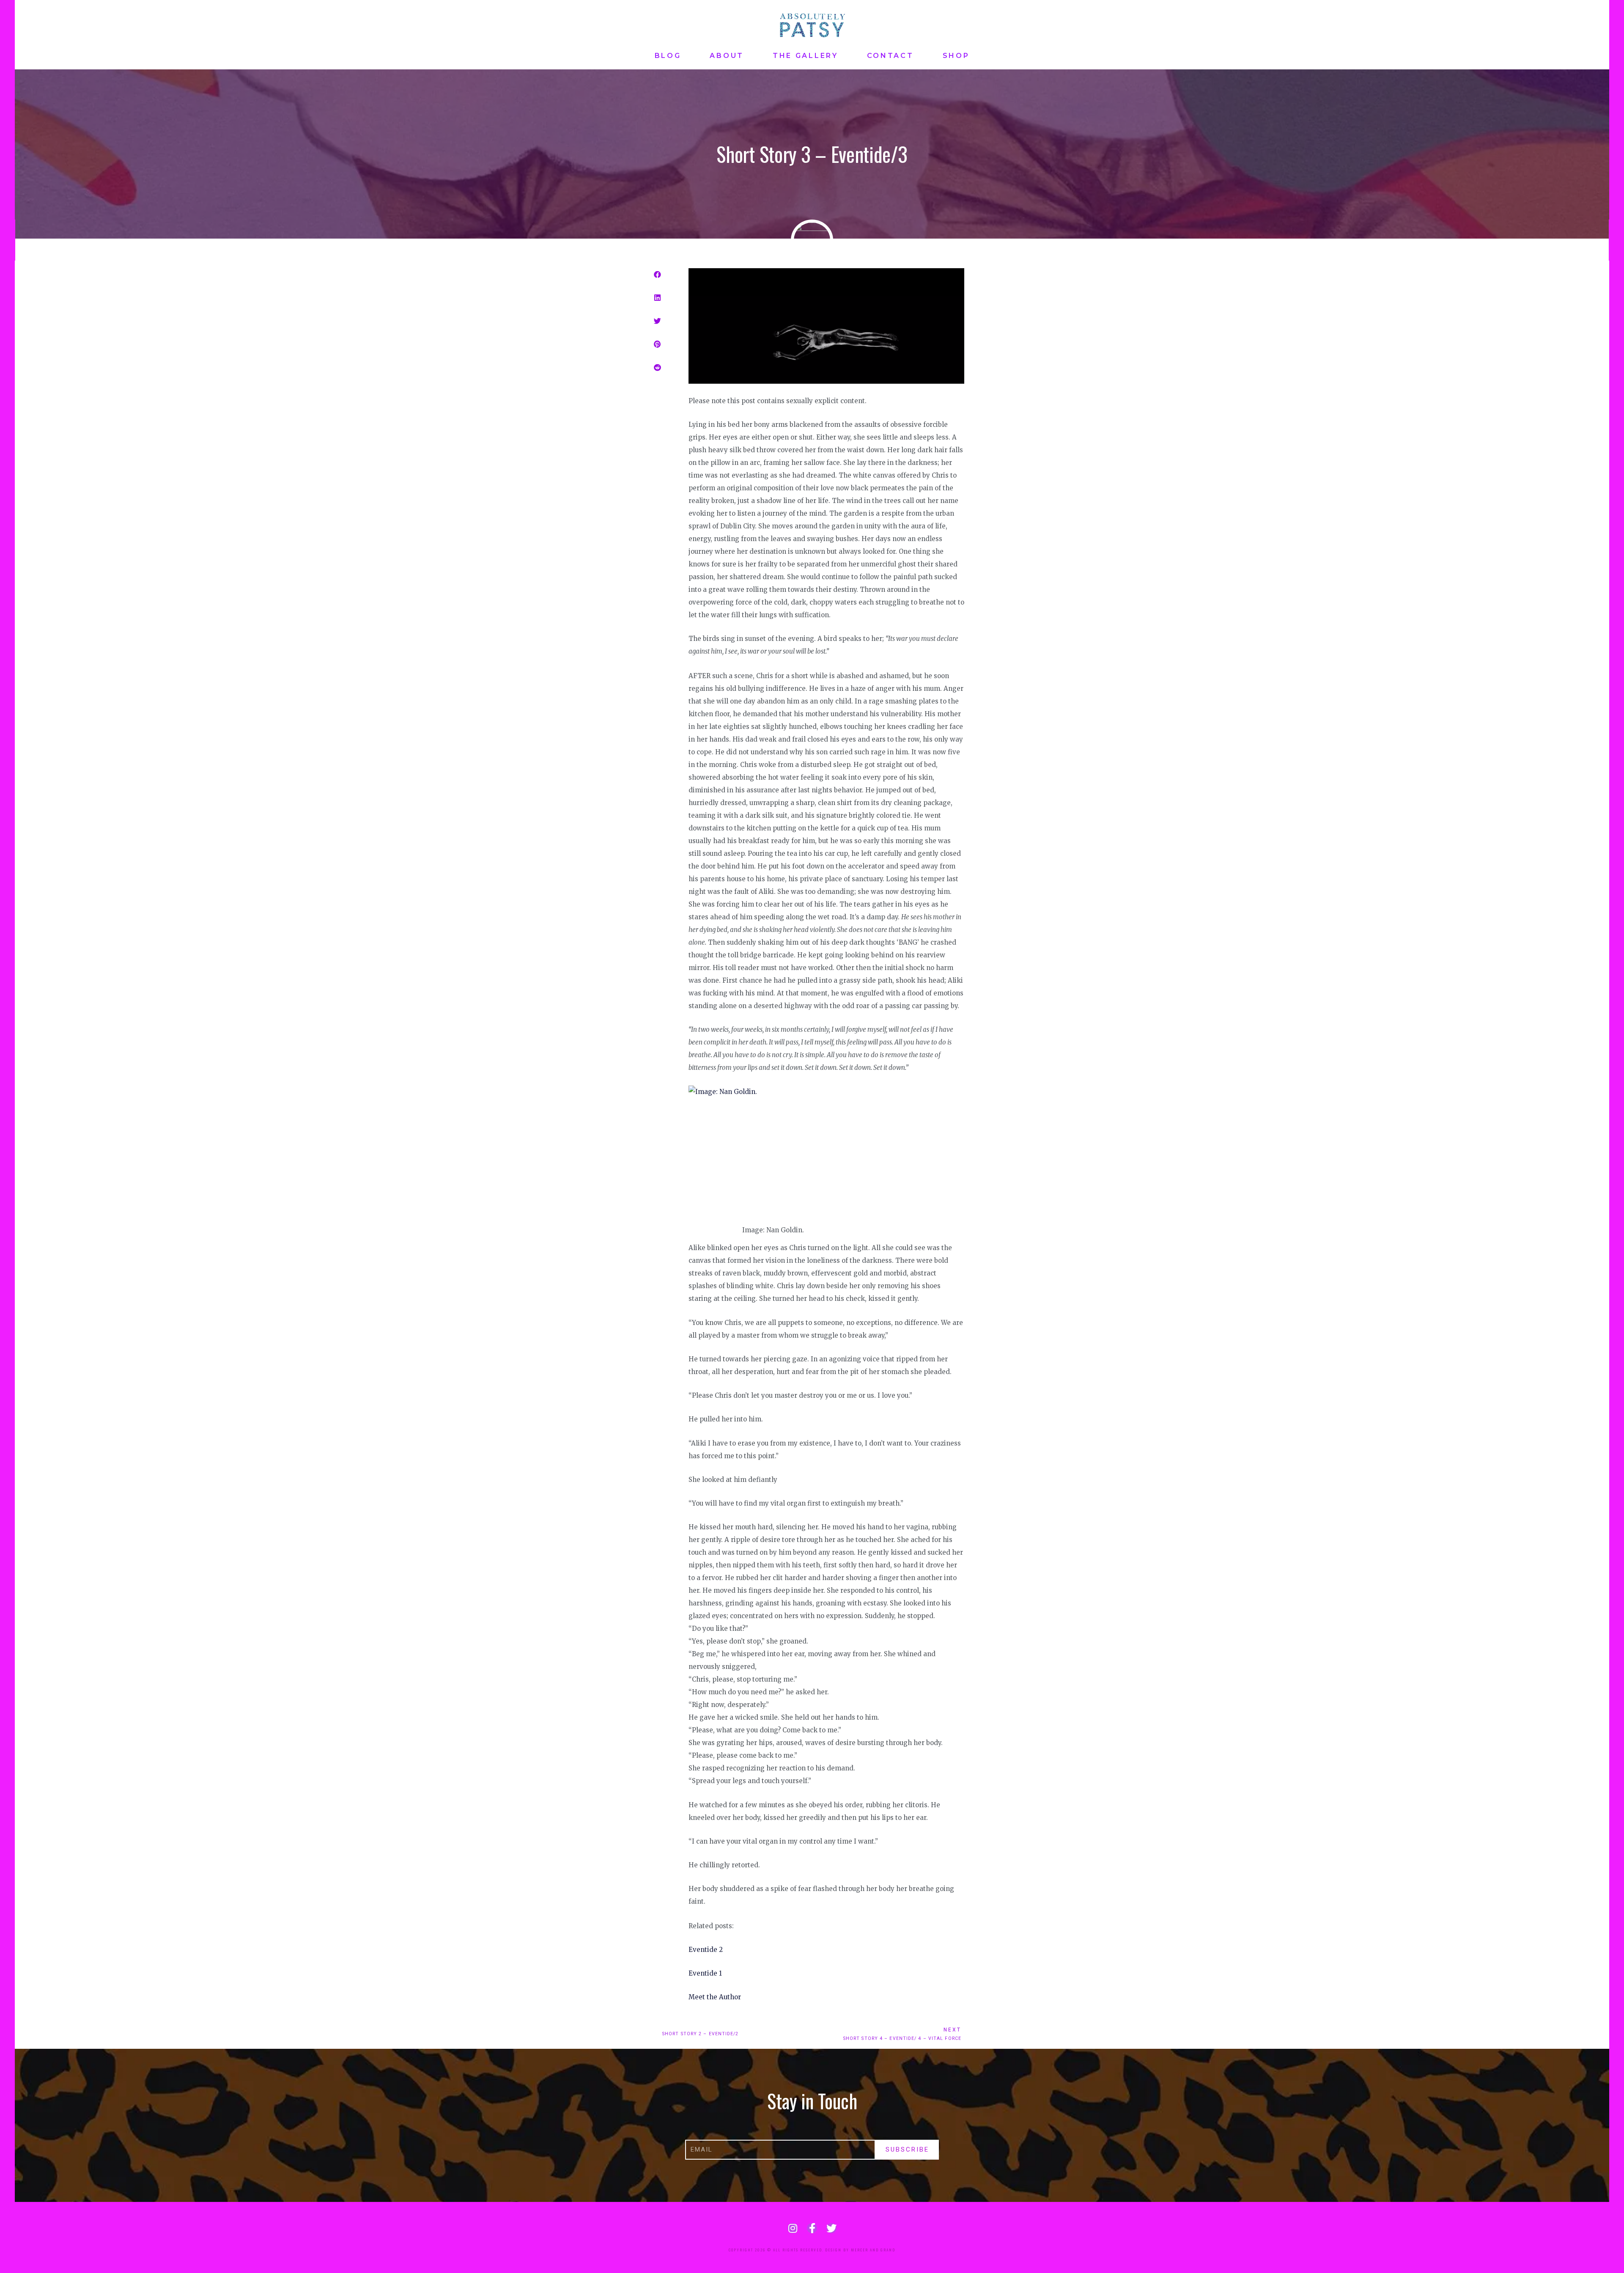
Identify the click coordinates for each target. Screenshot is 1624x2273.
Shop (956, 56)
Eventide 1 (705, 1973)
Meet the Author (715, 1997)
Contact (890, 56)
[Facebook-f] (812, 2228)
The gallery (805, 56)
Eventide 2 (706, 1950)
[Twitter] (831, 2228)
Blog (668, 56)
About (727, 56)
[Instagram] (793, 2228)
